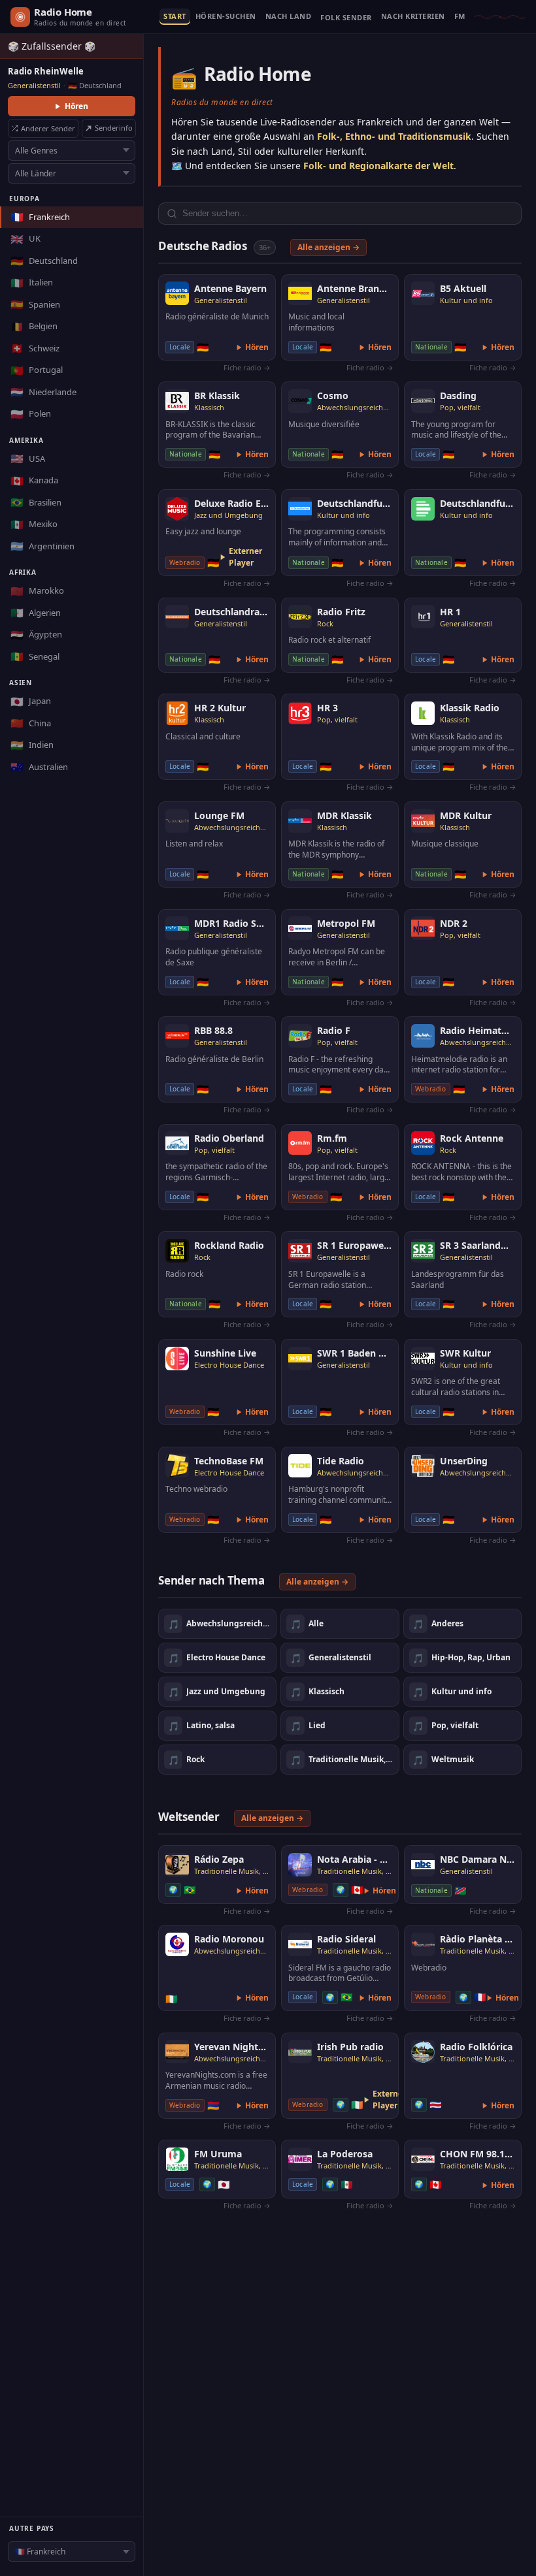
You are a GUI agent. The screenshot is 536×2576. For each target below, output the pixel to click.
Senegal (35, 656)
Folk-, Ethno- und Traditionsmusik (394, 136)
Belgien (34, 327)
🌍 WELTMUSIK (346, 20)
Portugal (37, 370)
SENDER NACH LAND (289, 17)
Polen (31, 414)
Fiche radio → (247, 367)
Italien (32, 283)
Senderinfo (114, 128)
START (175, 17)
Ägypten (36, 635)
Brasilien (36, 502)
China (31, 723)
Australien (39, 767)
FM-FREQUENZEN (460, 17)
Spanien (35, 304)
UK (25, 239)
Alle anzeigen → (328, 247)
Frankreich (40, 217)
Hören (76, 106)
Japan (31, 701)
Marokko (37, 591)
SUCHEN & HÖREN (226, 17)
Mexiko (34, 524)
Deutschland (44, 261)
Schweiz (35, 348)
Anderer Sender (48, 128)
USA (28, 459)
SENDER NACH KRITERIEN (413, 17)
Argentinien (42, 546)
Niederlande (43, 392)
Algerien (36, 613)
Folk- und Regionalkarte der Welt (378, 166)
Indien (32, 745)
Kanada (34, 481)
